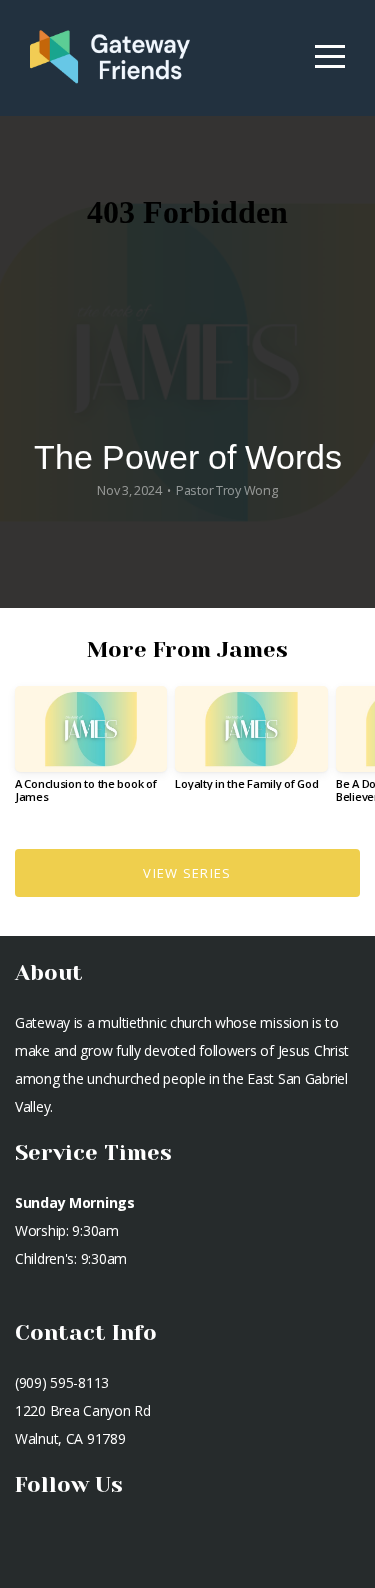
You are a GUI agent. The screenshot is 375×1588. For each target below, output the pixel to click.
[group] (91, 752)
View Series (187, 873)
